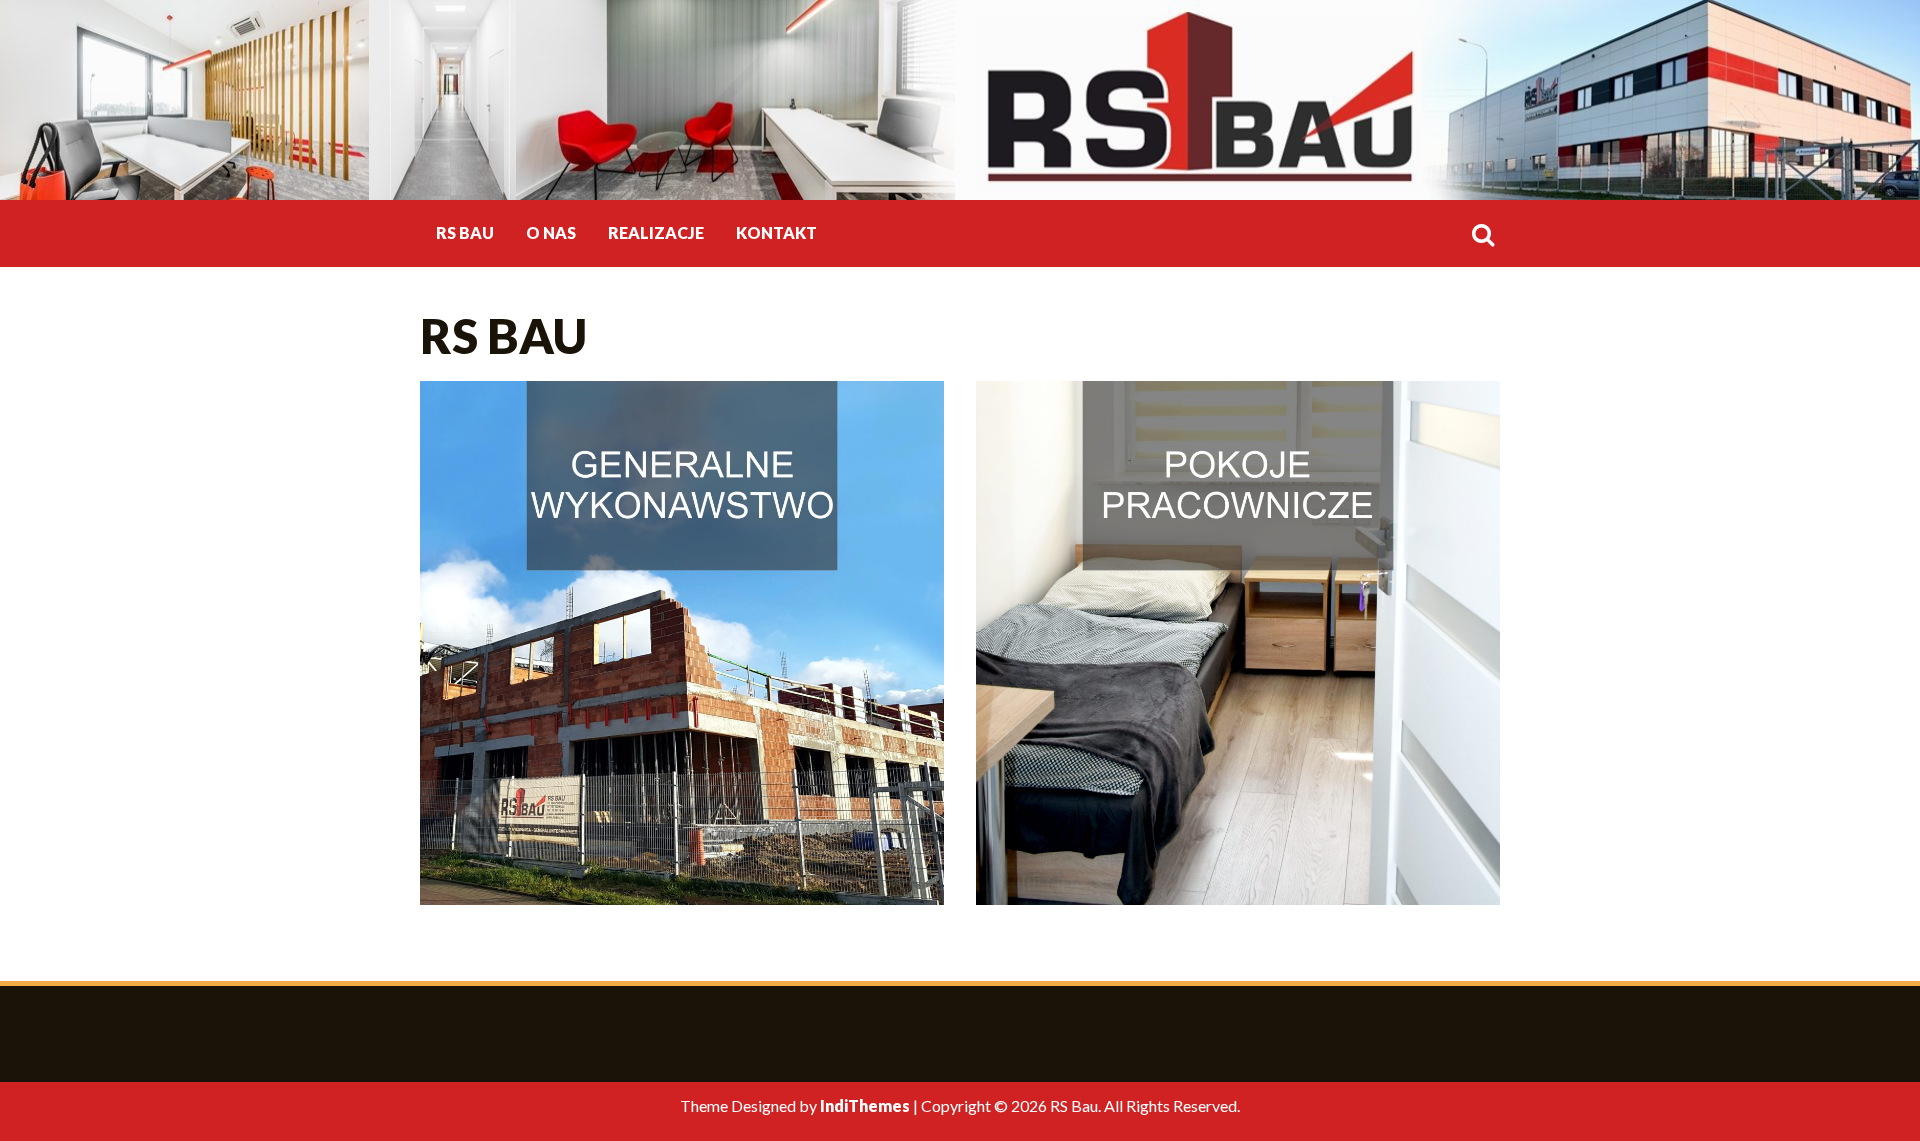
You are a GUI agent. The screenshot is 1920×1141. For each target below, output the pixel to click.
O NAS (551, 232)
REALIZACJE (656, 232)
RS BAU (465, 232)
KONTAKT (776, 232)
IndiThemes (865, 1105)
